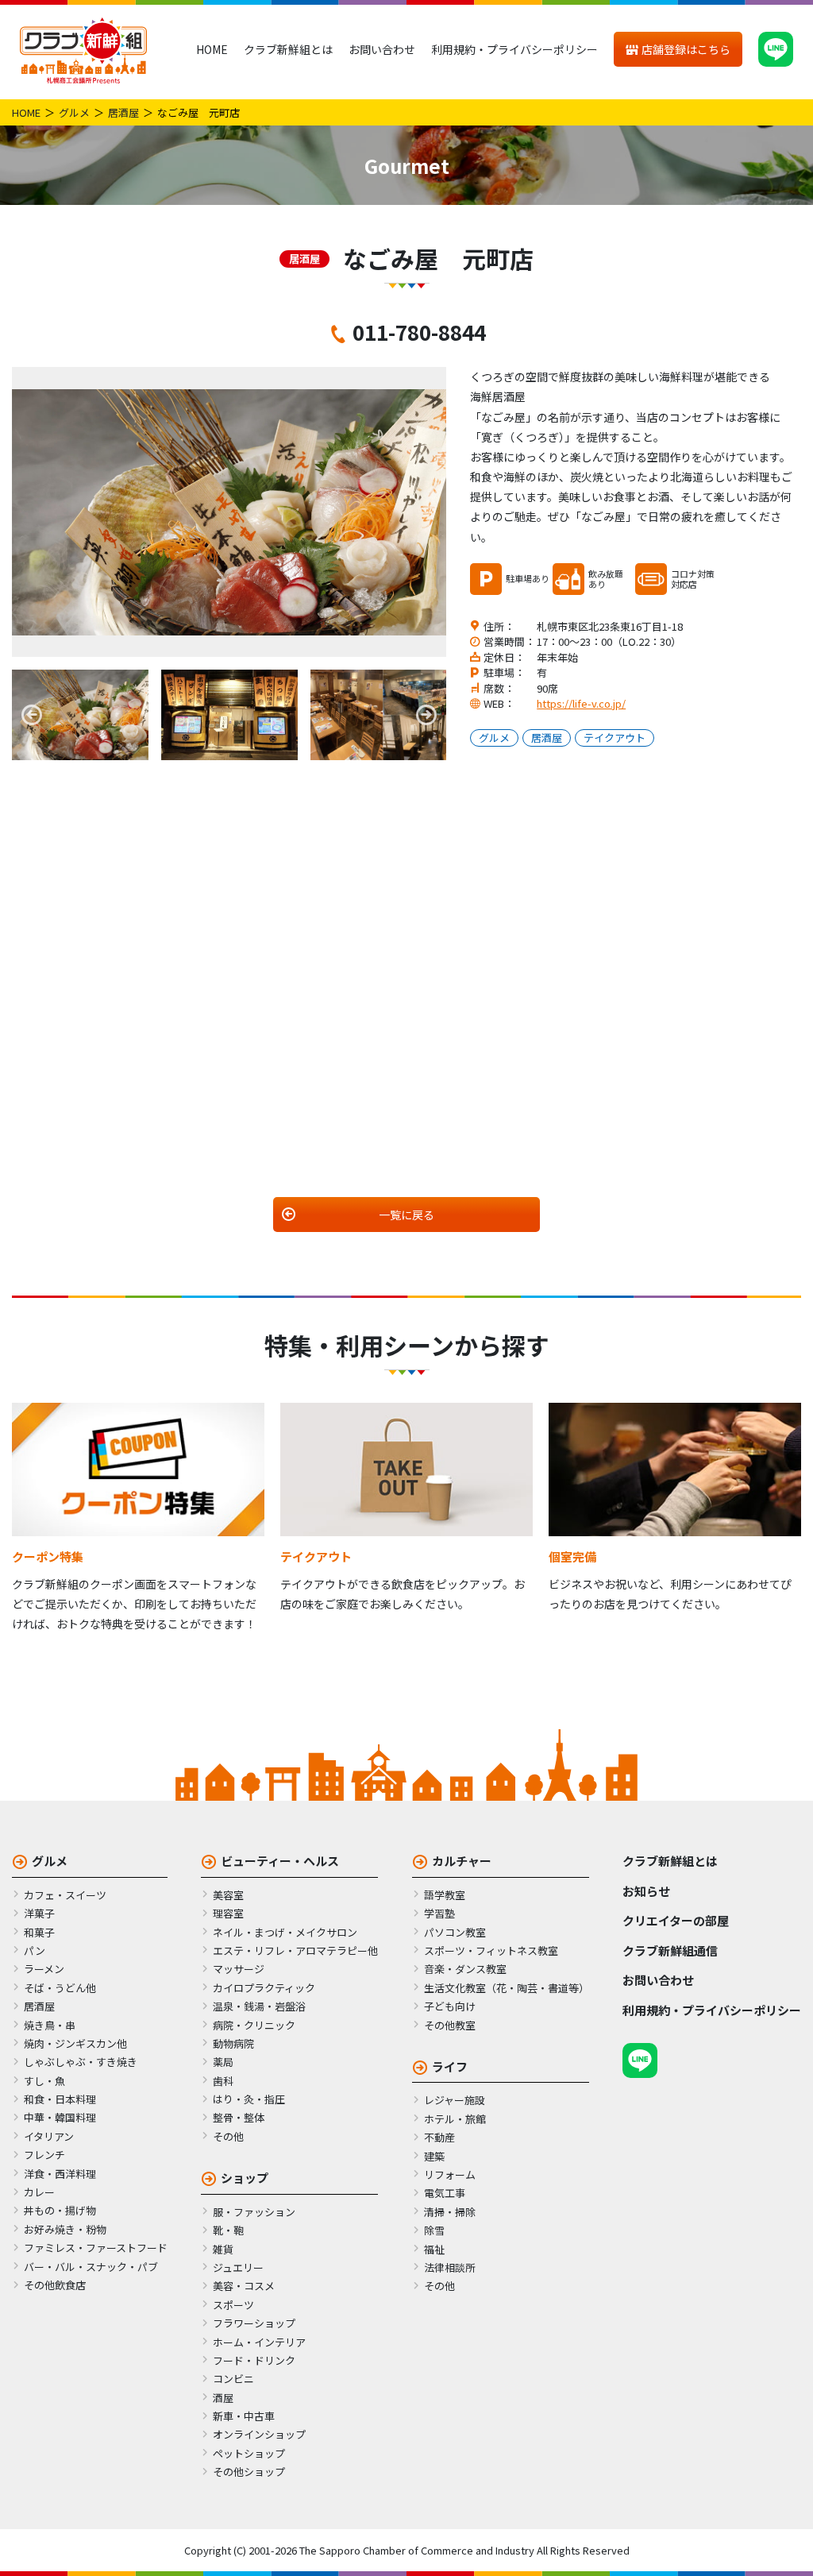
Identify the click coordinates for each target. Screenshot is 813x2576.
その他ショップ (249, 2472)
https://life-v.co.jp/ (581, 703)
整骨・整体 (239, 2117)
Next (426, 715)
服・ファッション (254, 2212)
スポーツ (233, 2305)
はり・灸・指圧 (249, 2099)
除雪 (434, 2230)
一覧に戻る (406, 1215)
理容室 (228, 1913)
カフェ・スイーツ (65, 1895)
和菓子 (39, 1932)
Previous (32, 715)
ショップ (245, 2178)
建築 (434, 2156)
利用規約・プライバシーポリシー (514, 49)
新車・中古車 (244, 2416)
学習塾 (439, 1913)
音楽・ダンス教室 (465, 1969)
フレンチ (44, 2155)
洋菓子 (39, 1913)
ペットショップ (249, 2453)
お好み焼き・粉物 (65, 2229)
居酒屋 (123, 112)
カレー (39, 2192)
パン (35, 1950)
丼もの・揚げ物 (60, 2210)
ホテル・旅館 (455, 2119)
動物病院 (233, 2043)
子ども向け (450, 2006)
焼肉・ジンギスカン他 (75, 2043)
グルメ (74, 112)
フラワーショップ (254, 2323)
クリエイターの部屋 (676, 1920)
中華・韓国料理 (60, 2117)
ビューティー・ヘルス (280, 1861)
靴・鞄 (228, 2230)
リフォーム (450, 2174)
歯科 (223, 2081)
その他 (228, 2136)
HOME (212, 49)
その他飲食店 (55, 2285)
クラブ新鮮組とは (288, 49)
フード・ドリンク (254, 2360)
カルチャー (462, 1861)
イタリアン (49, 2136)
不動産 (439, 2137)
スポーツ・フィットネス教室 (491, 1950)
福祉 (434, 2249)
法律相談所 (450, 2267)
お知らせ (646, 1891)
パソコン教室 (455, 1932)
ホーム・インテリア (259, 2342)
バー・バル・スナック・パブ (91, 2267)
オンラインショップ (259, 2434)
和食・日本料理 (60, 2099)
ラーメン (44, 1969)
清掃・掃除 (450, 2212)
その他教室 (450, 2025)
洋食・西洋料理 (60, 2174)
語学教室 (445, 1895)
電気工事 (445, 2193)
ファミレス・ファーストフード (96, 2248)
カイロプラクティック (264, 1988)
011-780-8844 (419, 332)
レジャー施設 (455, 2100)
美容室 (228, 1895)
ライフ (450, 2066)
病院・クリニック (254, 2025)
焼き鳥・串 (50, 2025)
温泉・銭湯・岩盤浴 (259, 2006)
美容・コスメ (244, 2286)
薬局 (223, 2062)
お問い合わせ (382, 49)
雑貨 (223, 2249)
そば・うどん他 (60, 1988)
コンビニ (233, 2379)
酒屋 (223, 2398)
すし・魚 (44, 2081)
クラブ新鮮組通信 (670, 1950)
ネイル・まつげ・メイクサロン (285, 1932)
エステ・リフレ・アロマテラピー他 (295, 1950)
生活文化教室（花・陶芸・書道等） (507, 1988)
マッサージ (239, 1969)
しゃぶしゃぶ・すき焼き (81, 2062)
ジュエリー (238, 2267)
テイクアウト (615, 738)
